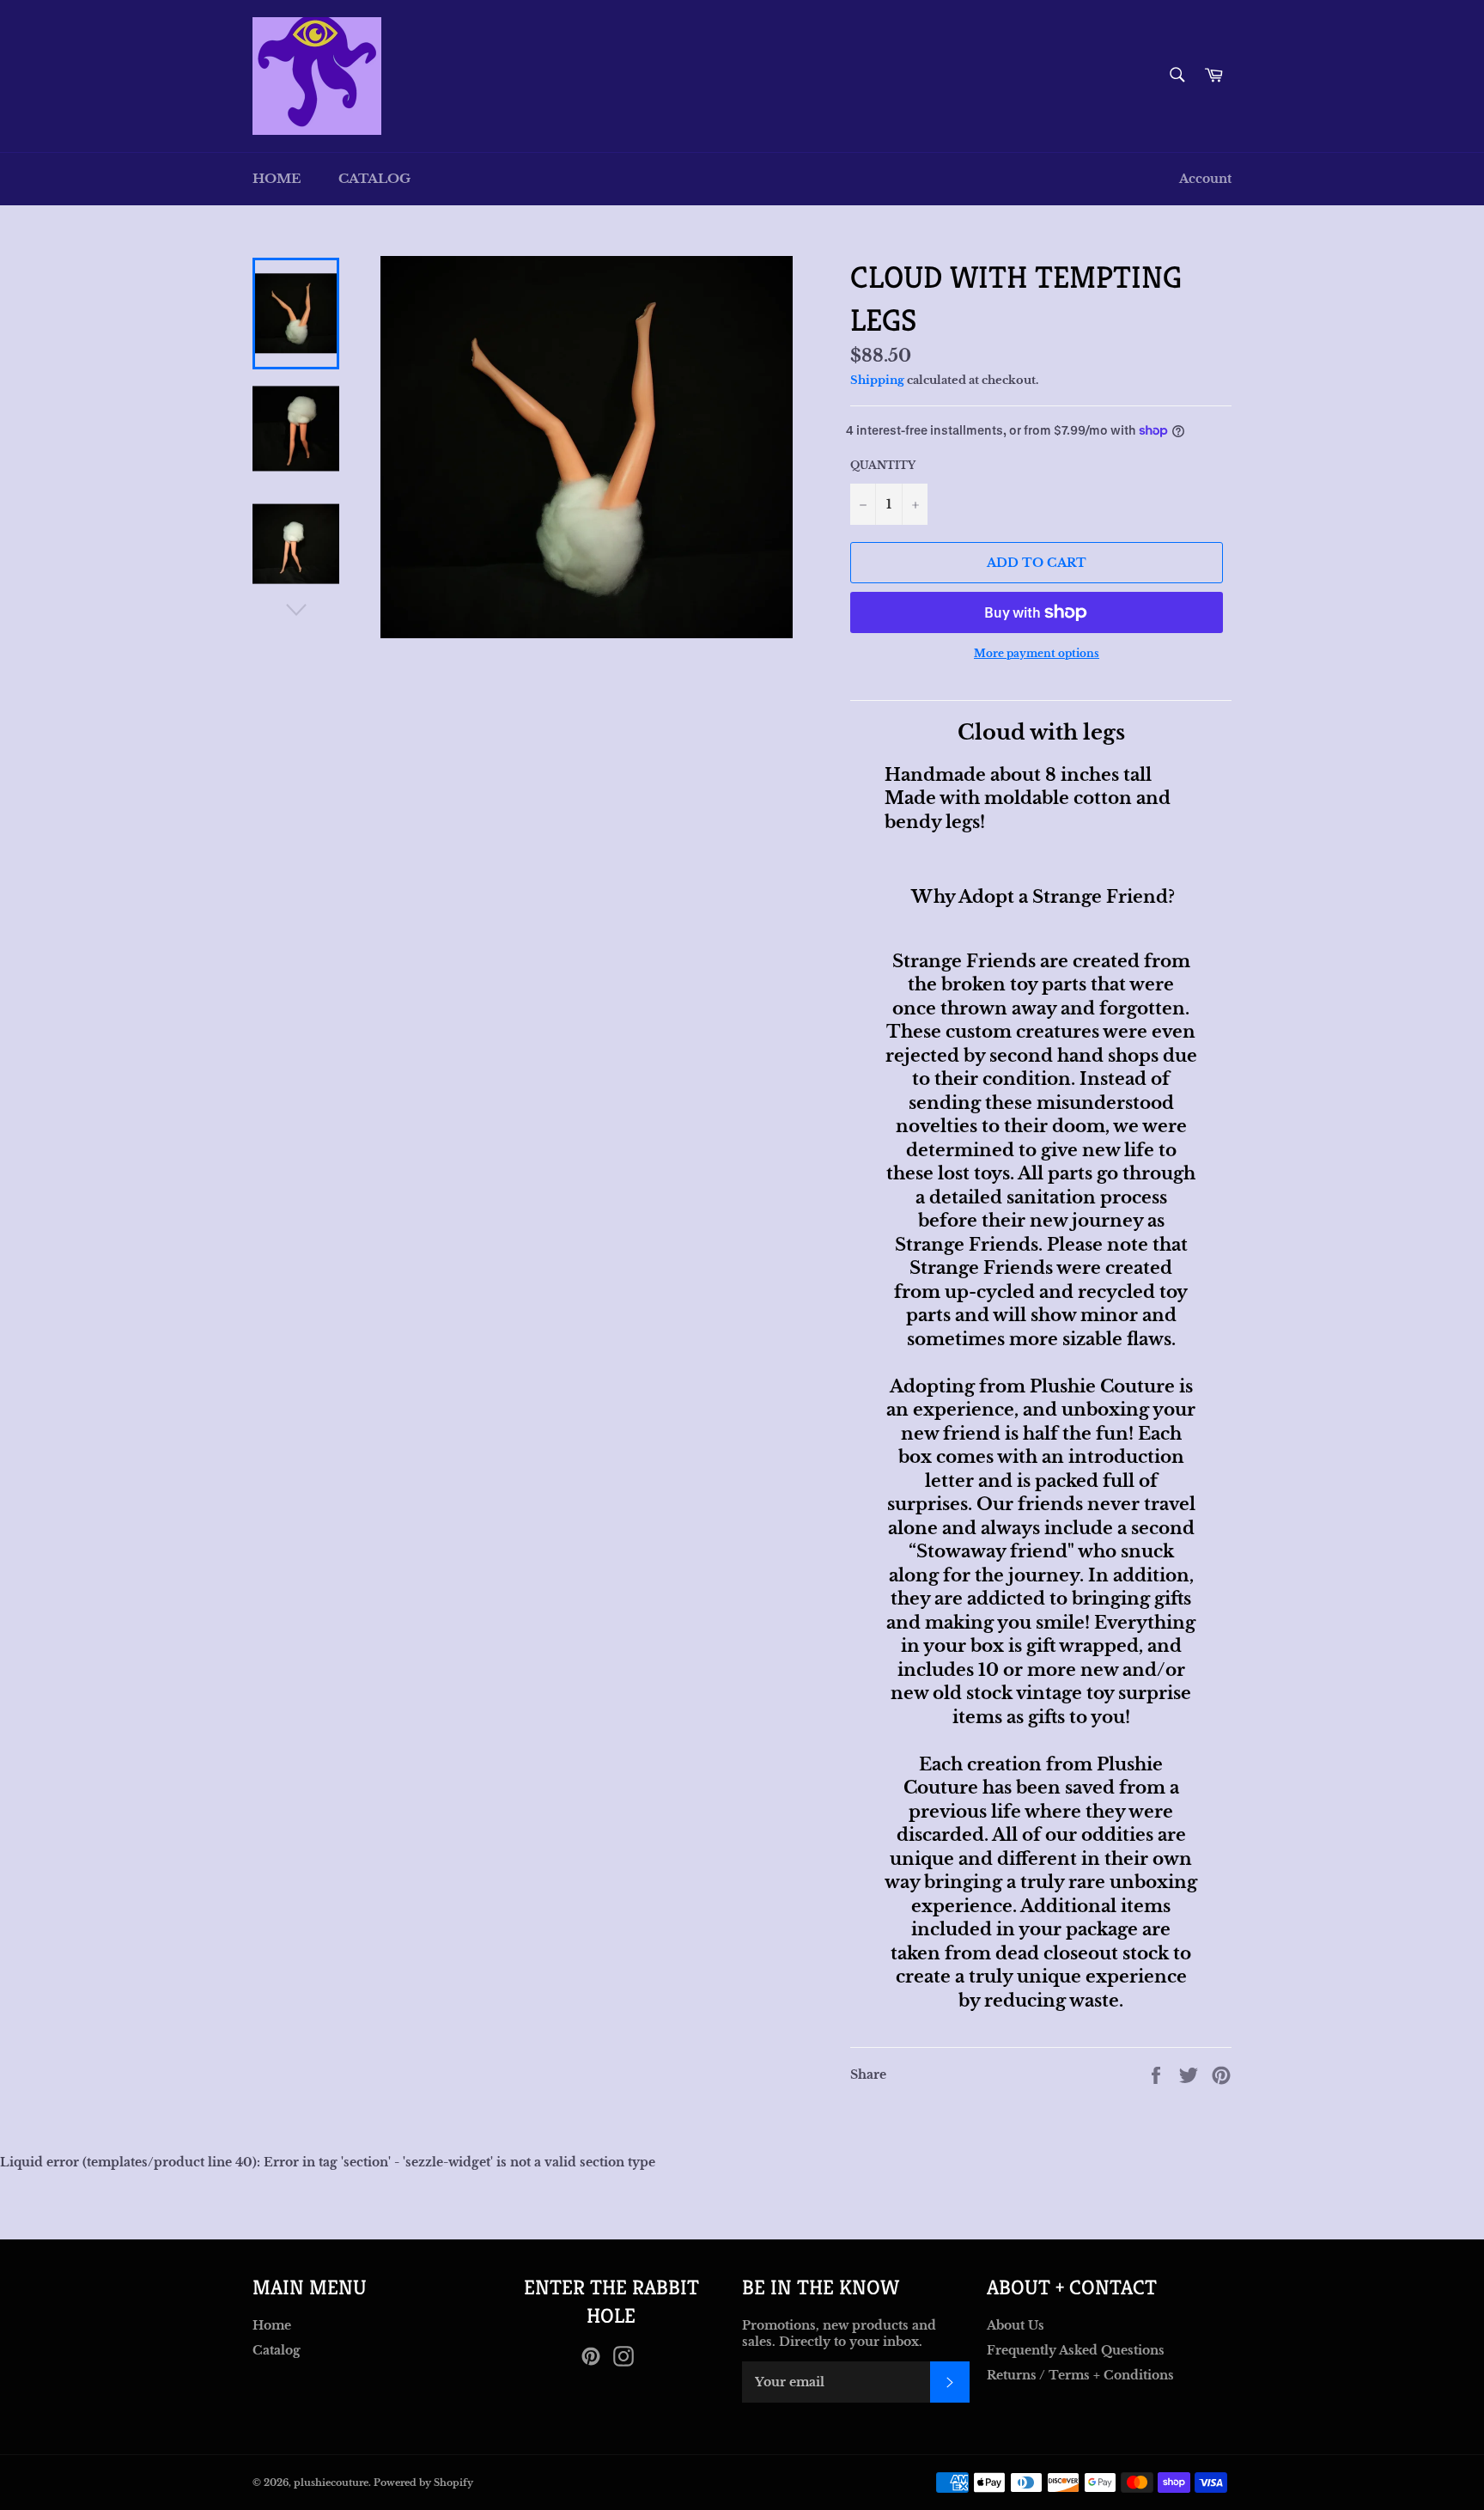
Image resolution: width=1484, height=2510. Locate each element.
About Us (1016, 2325)
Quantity (883, 465)
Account (1205, 179)
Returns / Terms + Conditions (1080, 2375)
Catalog (374, 178)
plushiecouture (331, 2483)
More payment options (1037, 653)
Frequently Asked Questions (1076, 2350)
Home (277, 178)
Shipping (877, 380)
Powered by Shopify (423, 2483)
